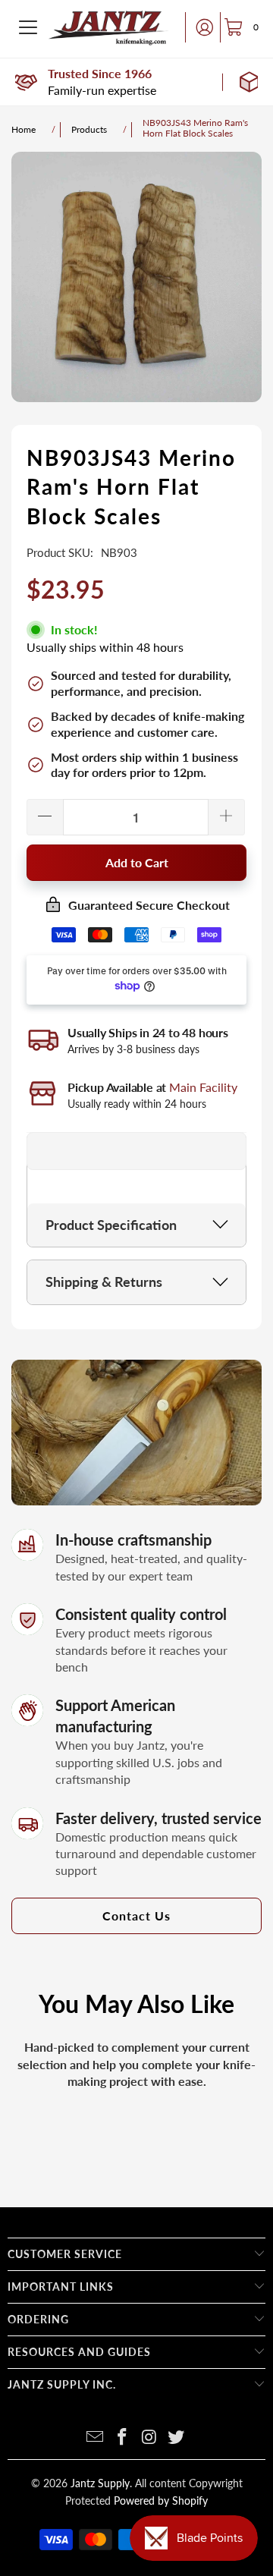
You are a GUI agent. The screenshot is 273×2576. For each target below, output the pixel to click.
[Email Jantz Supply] (96, 2438)
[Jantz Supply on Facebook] (122, 2438)
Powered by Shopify (161, 2501)
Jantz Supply (100, 2483)
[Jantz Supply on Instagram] (149, 2438)
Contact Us (136, 1915)
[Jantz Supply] (108, 27)
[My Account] (200, 27)
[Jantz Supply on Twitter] (177, 2438)
